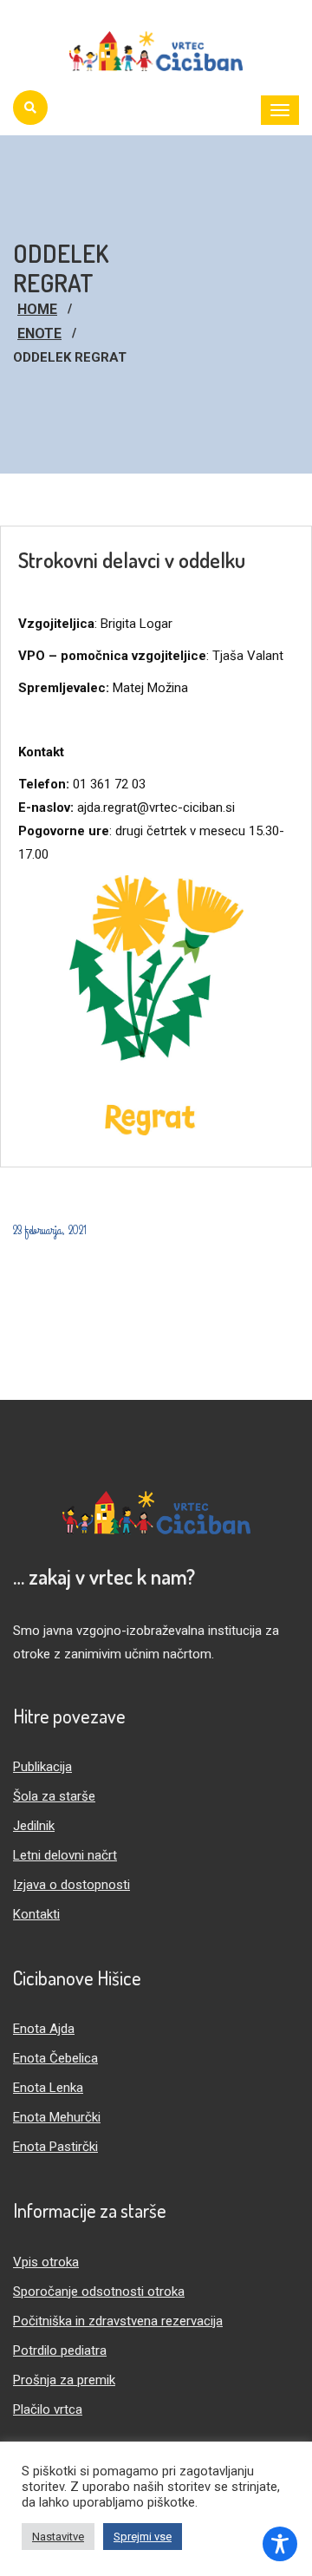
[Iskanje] (30, 108)
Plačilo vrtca (48, 2409)
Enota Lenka (48, 2088)
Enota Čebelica (55, 2058)
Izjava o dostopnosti (71, 1885)
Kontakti (36, 1914)
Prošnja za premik (64, 2380)
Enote (39, 333)
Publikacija (42, 1767)
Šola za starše (54, 1796)
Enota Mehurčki (57, 2117)
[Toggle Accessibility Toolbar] (280, 2544)
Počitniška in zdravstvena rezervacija (118, 2321)
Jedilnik (34, 1826)
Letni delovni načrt (65, 1855)
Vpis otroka (46, 2262)
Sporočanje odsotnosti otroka (99, 2292)
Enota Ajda (44, 2029)
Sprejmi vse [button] (143, 2537)
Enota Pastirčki (55, 2147)
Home (37, 309)
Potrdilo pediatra (60, 2350)
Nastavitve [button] (58, 2537)
